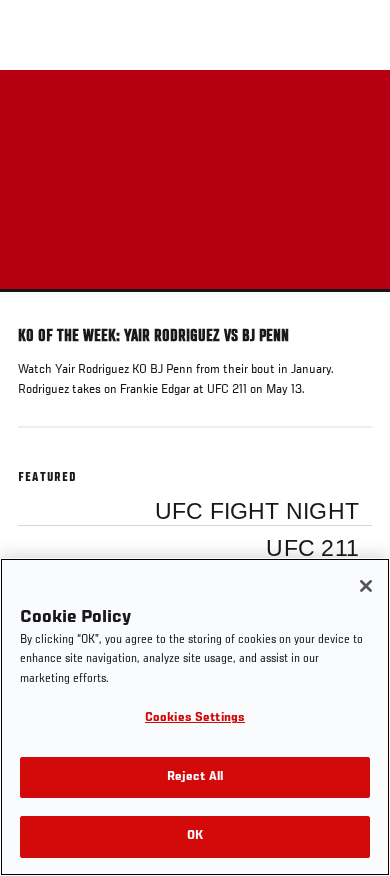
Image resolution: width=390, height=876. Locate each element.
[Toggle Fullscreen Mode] (349, 304)
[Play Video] (195, 181)
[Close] (366, 586)
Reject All (195, 777)
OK (195, 836)
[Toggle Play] (42, 304)
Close (354, 108)
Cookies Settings (195, 718)
